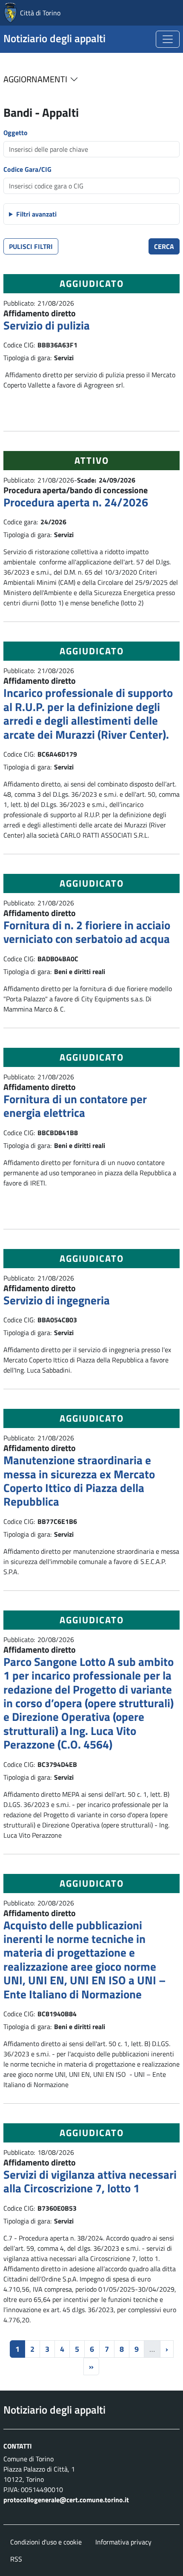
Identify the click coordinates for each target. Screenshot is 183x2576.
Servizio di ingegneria (57, 1300)
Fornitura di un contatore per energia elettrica (75, 1106)
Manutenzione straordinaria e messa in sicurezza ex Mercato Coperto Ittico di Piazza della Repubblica (79, 1480)
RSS (16, 2559)
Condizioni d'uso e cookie (46, 2542)
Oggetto (16, 133)
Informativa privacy (123, 2542)
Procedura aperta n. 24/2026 (76, 502)
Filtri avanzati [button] (36, 214)
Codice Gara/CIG (27, 169)
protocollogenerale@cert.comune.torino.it (66, 2500)
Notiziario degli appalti (54, 38)
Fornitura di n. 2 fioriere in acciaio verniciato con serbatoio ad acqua (87, 932)
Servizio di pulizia (47, 325)
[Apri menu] (168, 39)
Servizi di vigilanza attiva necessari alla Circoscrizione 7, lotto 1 (90, 2181)
